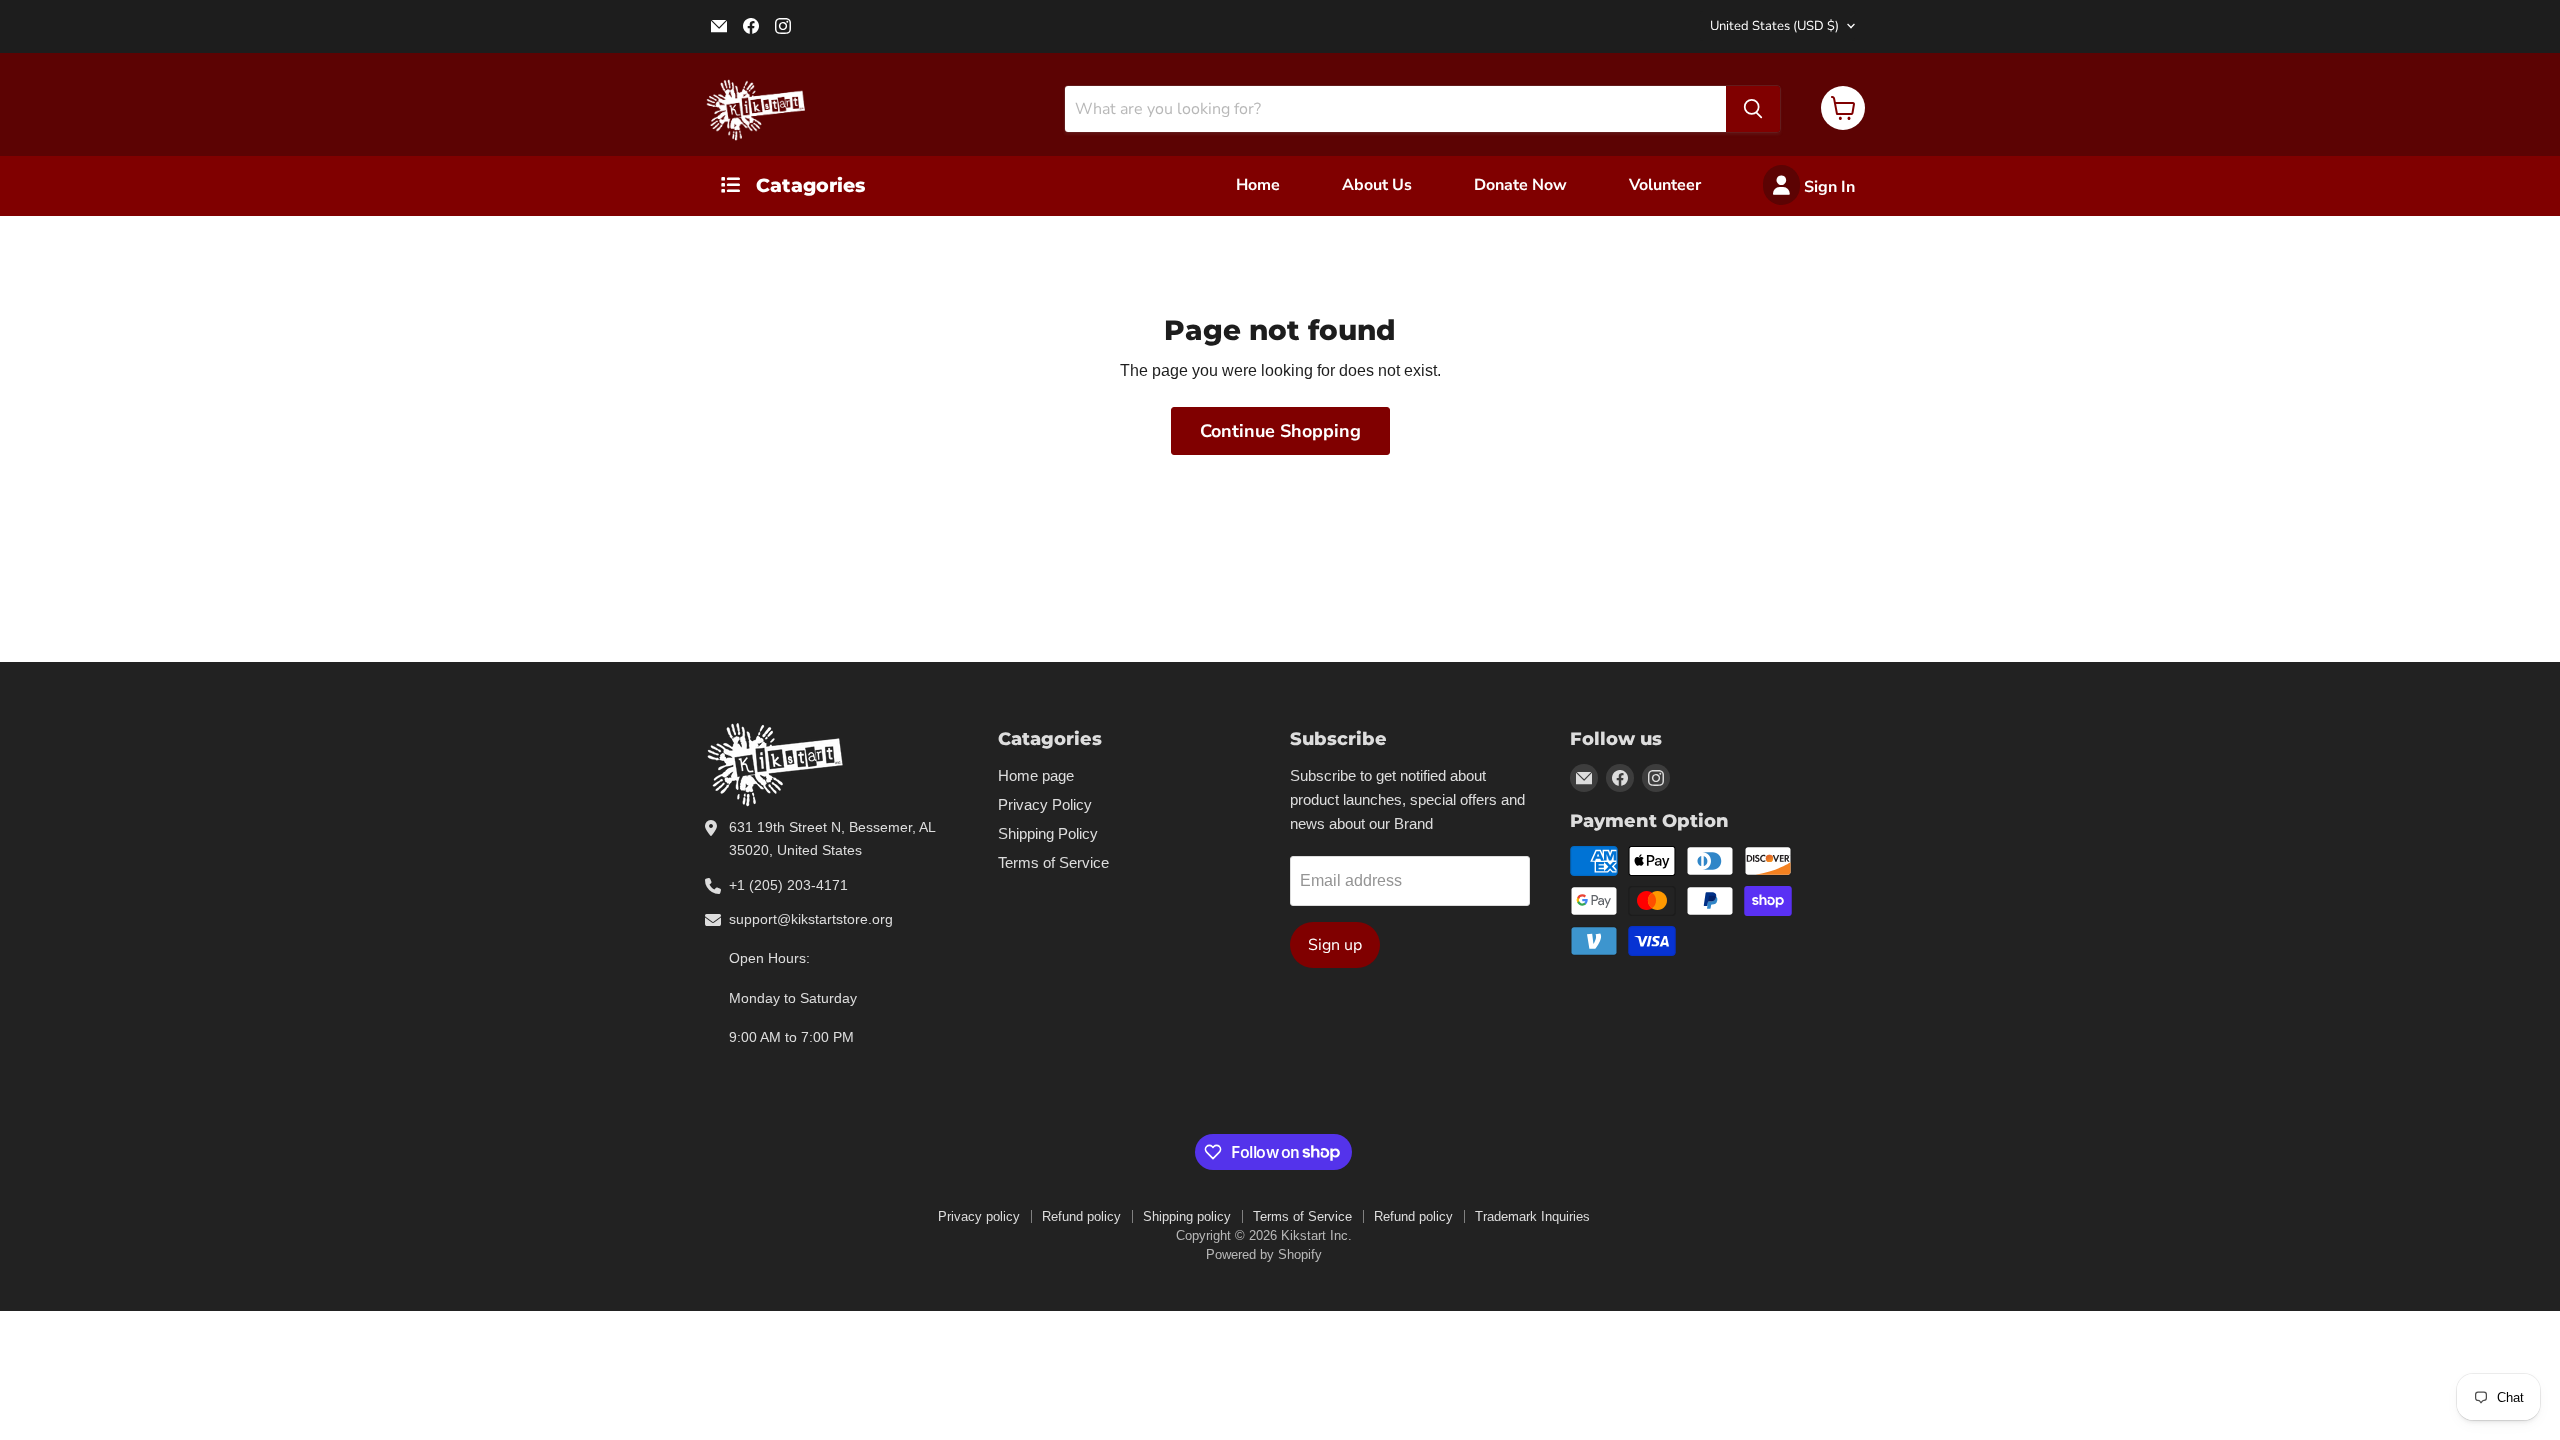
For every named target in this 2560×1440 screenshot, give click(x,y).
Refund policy (1081, 1216)
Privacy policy (979, 1216)
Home (1258, 185)
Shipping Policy (1048, 833)
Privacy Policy (1045, 804)
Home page (1036, 775)
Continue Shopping (1280, 431)
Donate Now (1520, 185)
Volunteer (1665, 185)
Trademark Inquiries (1532, 1216)
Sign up (1335, 945)
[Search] (1753, 109)
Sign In (1827, 187)
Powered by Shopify (1264, 1254)
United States (1774, 26)
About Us (1377, 185)
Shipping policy (1187, 1216)
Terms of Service (1053, 862)
